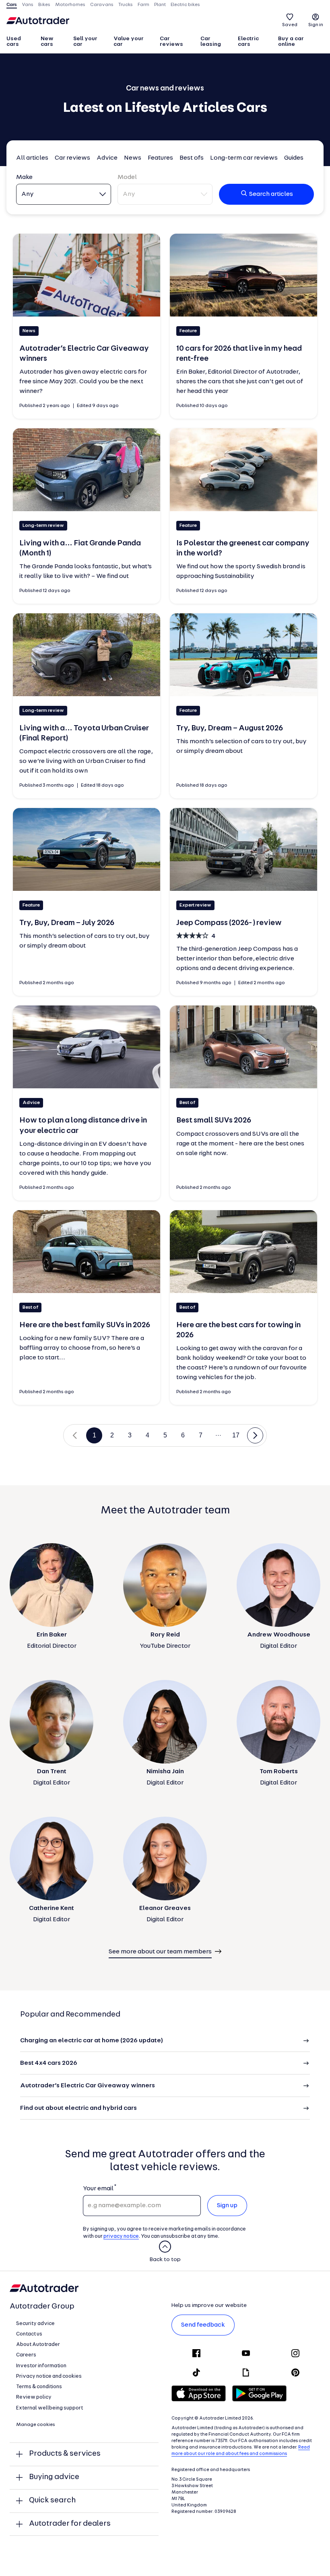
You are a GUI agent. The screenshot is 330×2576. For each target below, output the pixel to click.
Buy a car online (291, 42)
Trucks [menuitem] (126, 5)
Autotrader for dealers (70, 2524)
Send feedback (203, 2325)
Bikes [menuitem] (44, 5)
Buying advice (54, 2477)
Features (160, 158)
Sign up (227, 2206)
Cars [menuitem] (12, 5)
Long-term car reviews (244, 158)
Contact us (29, 2334)
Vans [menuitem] (28, 5)
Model (127, 177)
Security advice (35, 2324)
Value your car (129, 42)
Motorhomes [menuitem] (70, 5)
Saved (290, 25)
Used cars (14, 42)
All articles (32, 158)
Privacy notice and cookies (49, 2376)
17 (236, 1435)
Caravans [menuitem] (102, 5)
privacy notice (121, 2236)
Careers (26, 2355)
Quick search (52, 2501)
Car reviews (171, 42)
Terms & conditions (39, 2387)
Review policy (34, 2397)
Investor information (41, 2366)
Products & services (65, 2454)
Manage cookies (36, 2425)
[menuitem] (20, 42)
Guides (294, 158)
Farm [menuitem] (143, 5)
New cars (47, 42)
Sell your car (85, 42)
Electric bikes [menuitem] (185, 5)
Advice (107, 158)
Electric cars (248, 42)
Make (24, 177)
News (133, 158)
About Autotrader (38, 2345)
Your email (98, 2189)
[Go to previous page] (75, 1435)
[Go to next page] (255, 1435)
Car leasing (211, 42)
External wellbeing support (49, 2408)
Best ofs (192, 158)
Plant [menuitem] (160, 5)
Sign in (316, 25)
